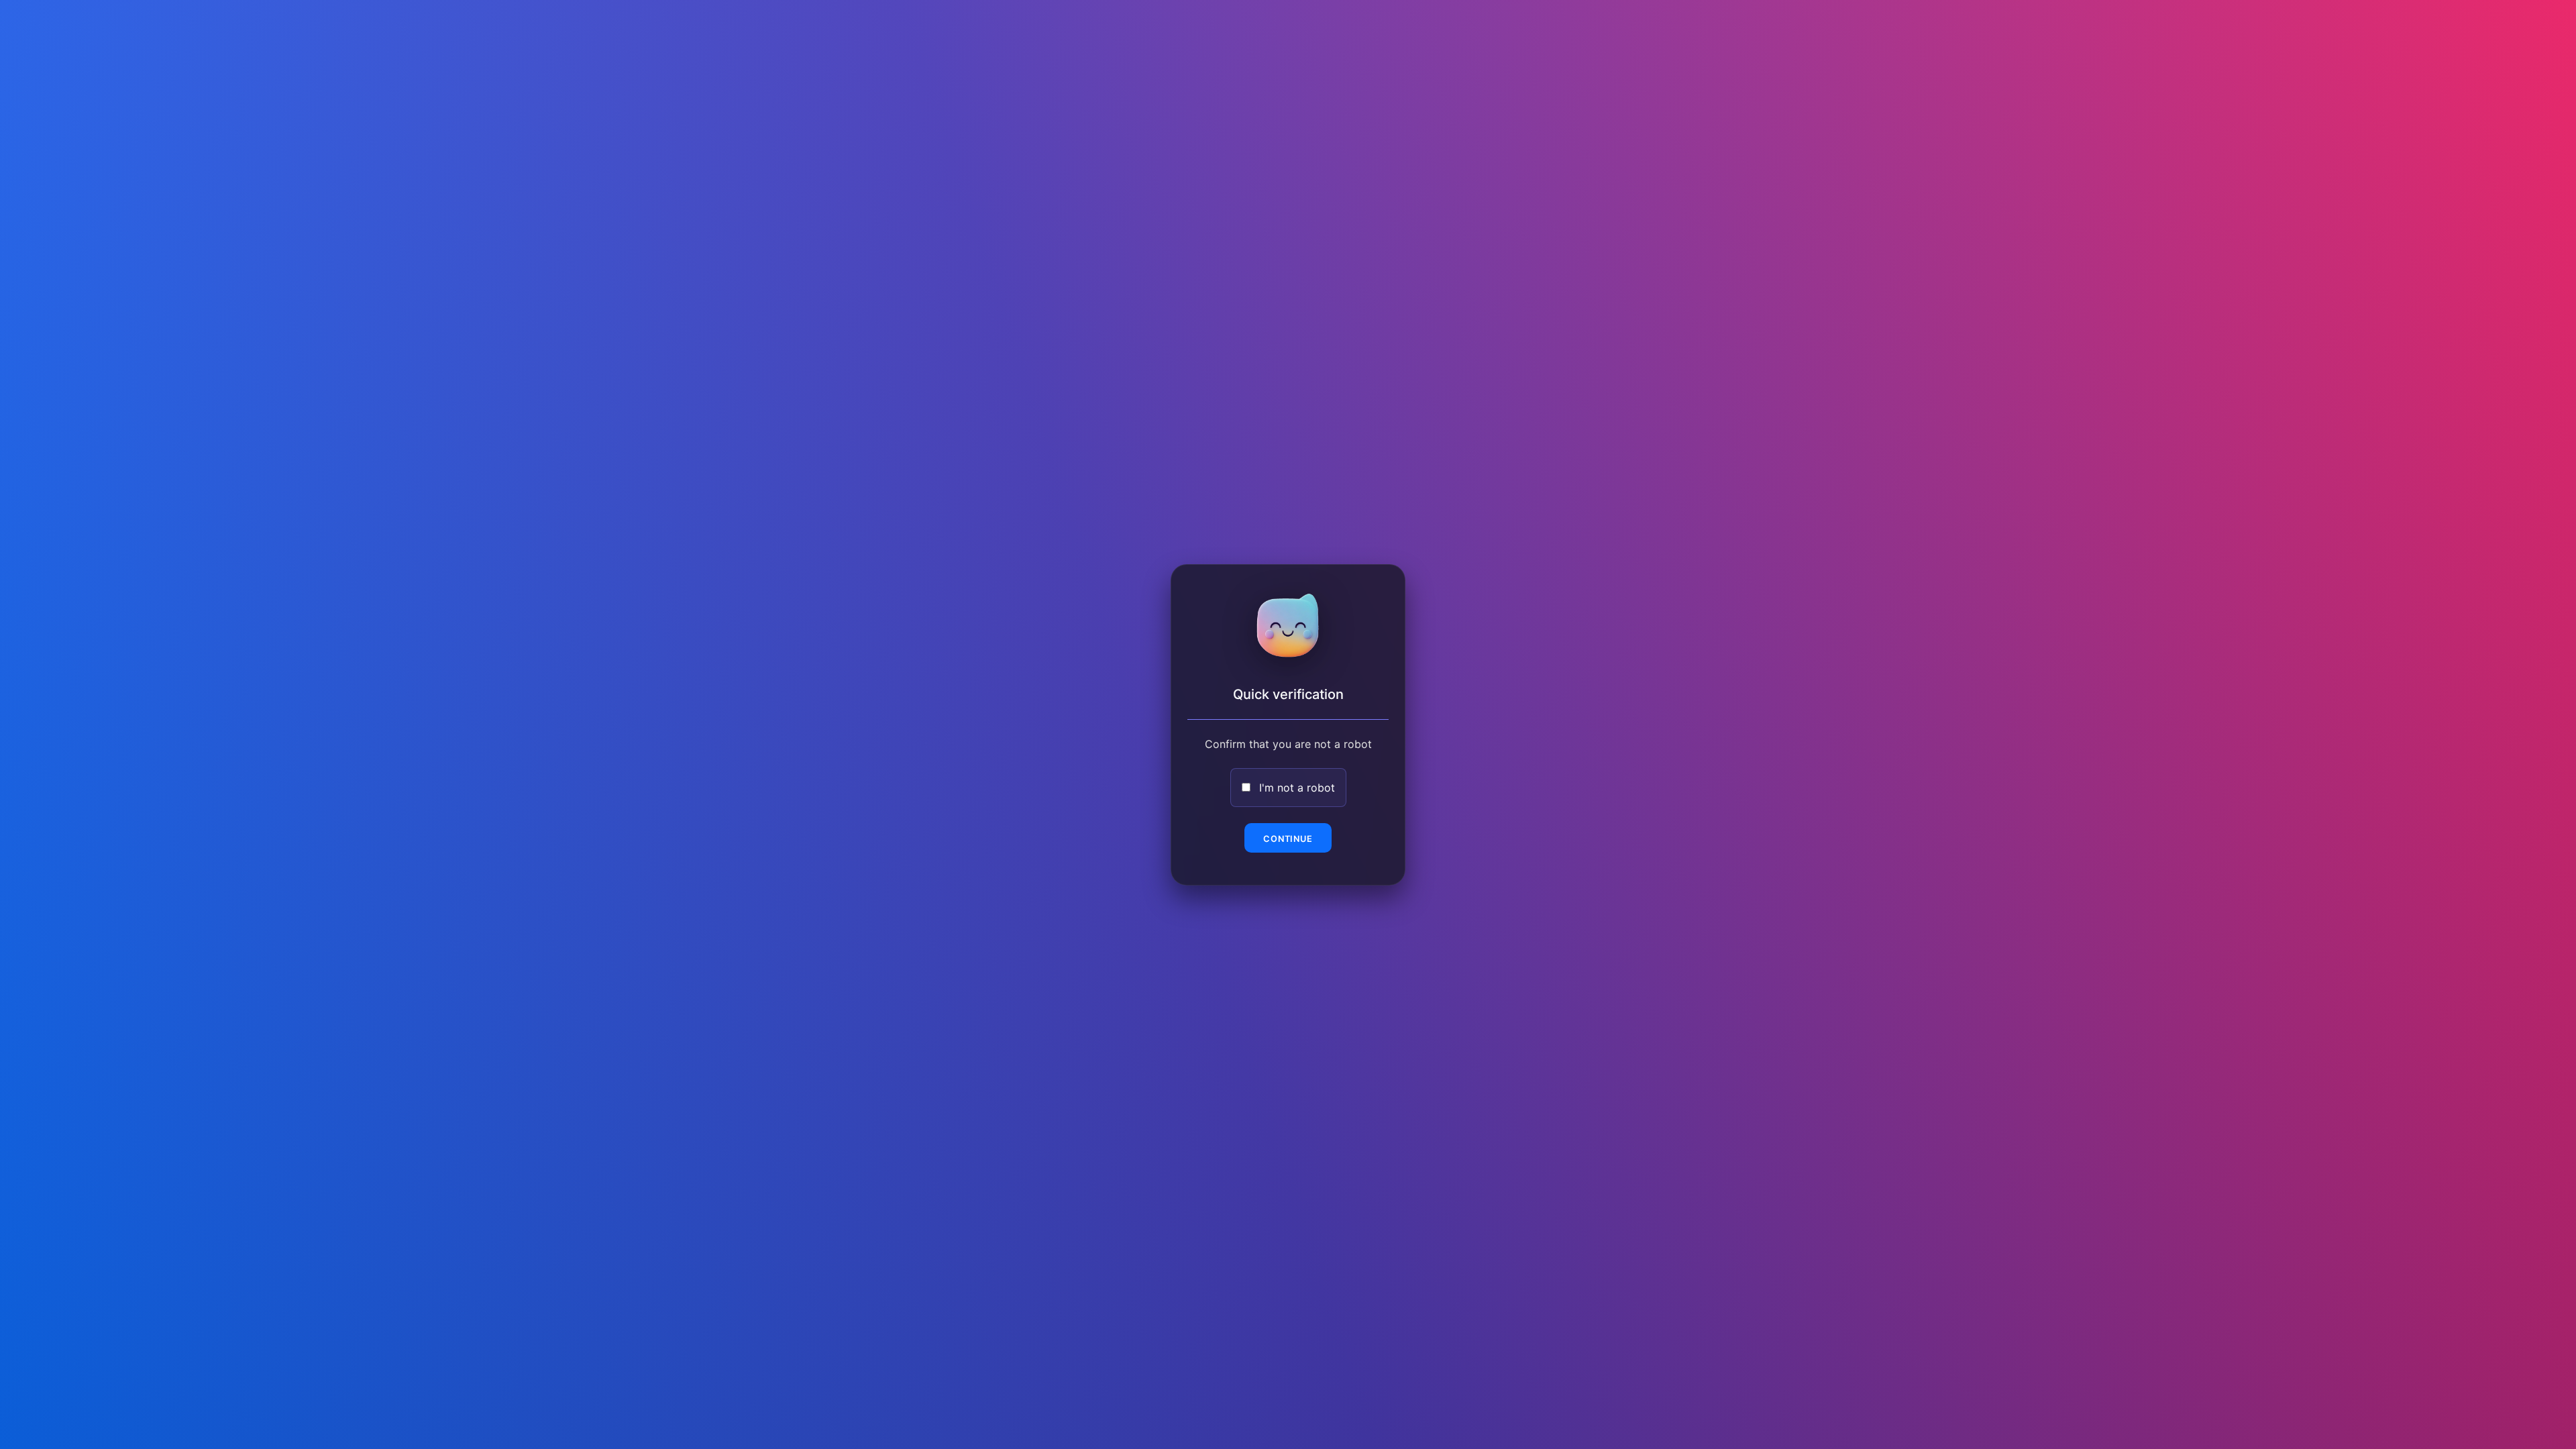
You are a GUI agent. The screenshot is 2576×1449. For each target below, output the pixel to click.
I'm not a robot (1297, 788)
